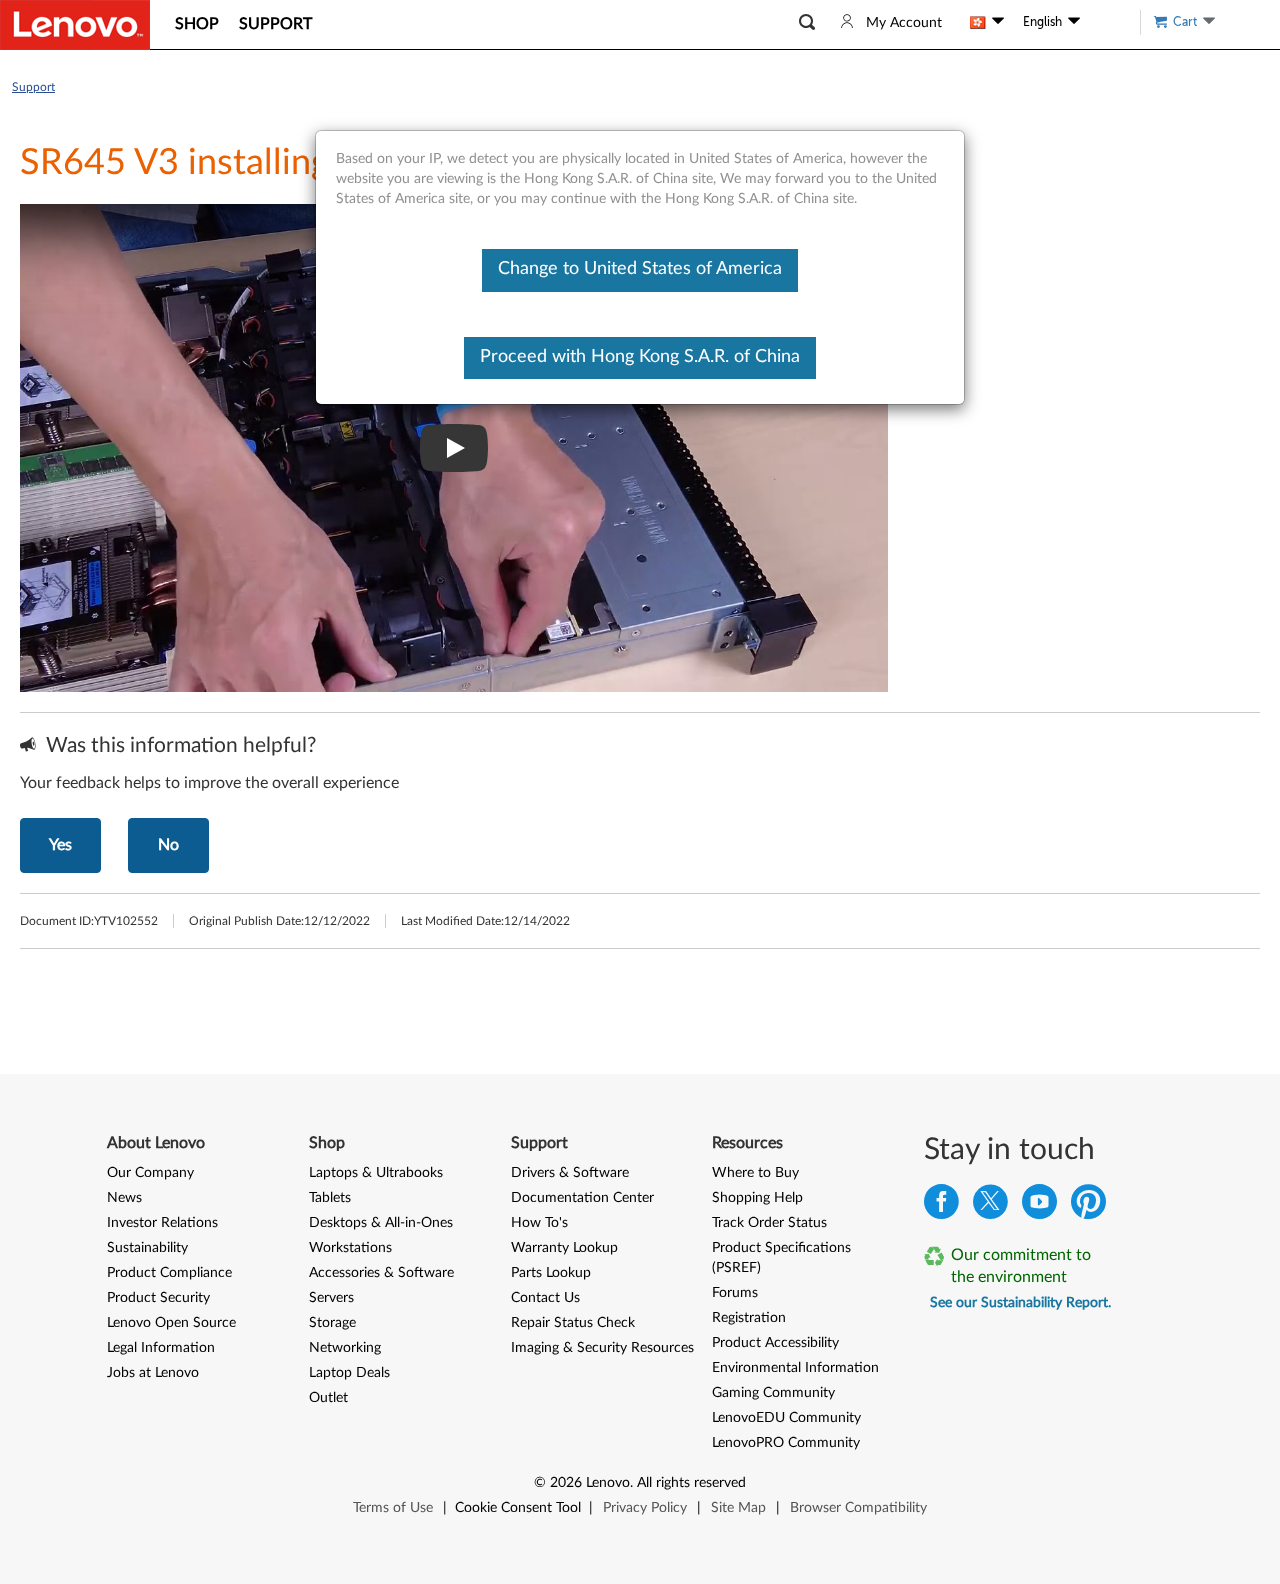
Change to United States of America (640, 269)
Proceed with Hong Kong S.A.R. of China (640, 357)
